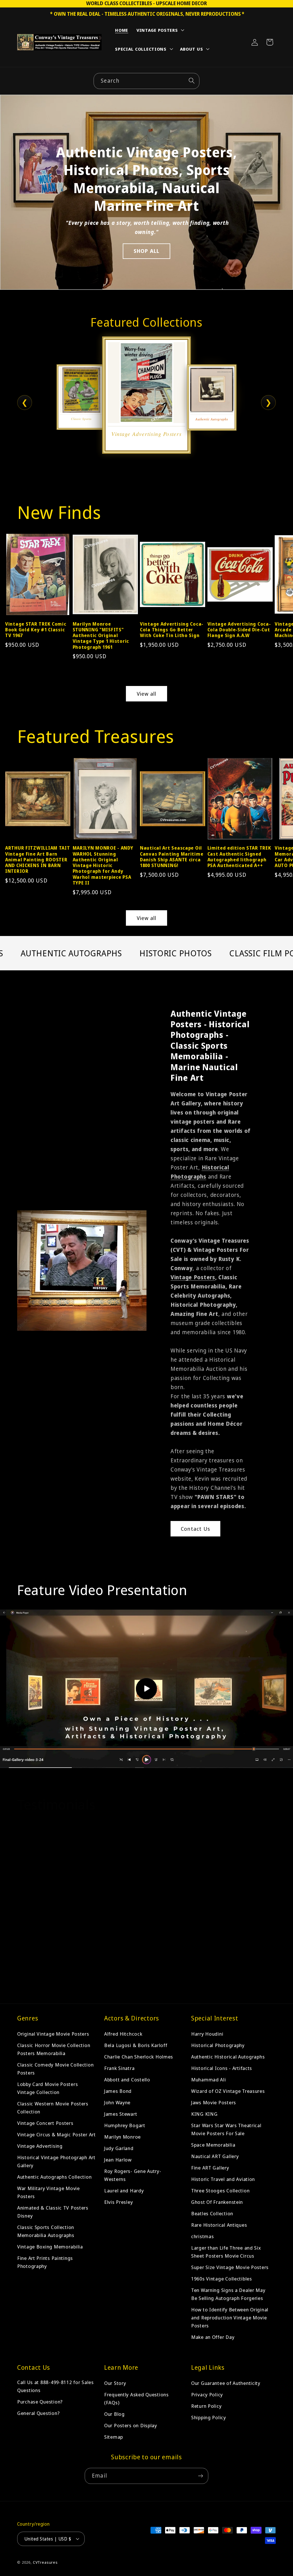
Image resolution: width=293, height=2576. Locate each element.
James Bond (118, 2091)
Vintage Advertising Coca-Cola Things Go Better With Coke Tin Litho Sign (172, 630)
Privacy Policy (207, 2394)
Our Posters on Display (131, 2425)
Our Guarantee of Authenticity (226, 2383)
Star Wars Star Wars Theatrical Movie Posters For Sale (226, 2129)
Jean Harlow (118, 2160)
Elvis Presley (118, 2202)
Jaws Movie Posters (214, 2102)
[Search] (192, 81)
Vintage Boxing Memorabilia (50, 2247)
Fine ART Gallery (210, 2168)
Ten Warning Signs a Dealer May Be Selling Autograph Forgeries (228, 2294)
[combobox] (146, 81)
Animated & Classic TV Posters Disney (53, 2212)
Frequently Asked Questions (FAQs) (136, 2398)
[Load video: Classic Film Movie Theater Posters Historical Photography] (146, 1689)
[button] (160, 31)
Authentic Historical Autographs (228, 2057)
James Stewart (121, 2114)
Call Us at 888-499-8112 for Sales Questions (56, 2386)
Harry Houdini (207, 2034)
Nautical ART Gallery (215, 2156)
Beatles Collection (212, 2213)
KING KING (204, 2114)
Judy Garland (119, 2148)
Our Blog (114, 2414)
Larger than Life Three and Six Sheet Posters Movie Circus (226, 2252)
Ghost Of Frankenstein (217, 2202)
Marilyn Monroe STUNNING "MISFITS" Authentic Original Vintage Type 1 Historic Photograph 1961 (101, 635)
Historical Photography (218, 2045)
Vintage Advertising (40, 2146)
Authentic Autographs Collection (54, 2177)
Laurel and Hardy (124, 2191)
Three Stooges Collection (220, 2191)
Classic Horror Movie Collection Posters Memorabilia (54, 2049)
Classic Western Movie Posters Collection (53, 2108)
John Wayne (117, 2102)
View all (147, 694)
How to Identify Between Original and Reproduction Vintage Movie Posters (230, 2318)
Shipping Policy (209, 2417)
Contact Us (195, 1529)
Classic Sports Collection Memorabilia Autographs (46, 2231)
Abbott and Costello (127, 2080)
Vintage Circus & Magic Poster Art (57, 2134)
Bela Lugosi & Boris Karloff (136, 2045)
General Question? (38, 2413)
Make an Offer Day (213, 2337)
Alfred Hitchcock (123, 2034)
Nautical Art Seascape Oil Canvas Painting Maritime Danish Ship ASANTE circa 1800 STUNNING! (172, 857)
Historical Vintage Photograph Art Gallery (56, 2161)
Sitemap (114, 2437)
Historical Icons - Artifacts (222, 2068)
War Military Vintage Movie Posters (48, 2192)
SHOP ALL (147, 251)
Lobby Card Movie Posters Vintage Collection (47, 2088)
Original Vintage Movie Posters (53, 2034)
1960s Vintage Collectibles (222, 2279)
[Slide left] (12, 584)
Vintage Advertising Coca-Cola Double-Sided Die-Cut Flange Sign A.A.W (239, 630)
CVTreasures (45, 2562)
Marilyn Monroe (122, 2137)
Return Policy (206, 2406)
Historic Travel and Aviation (223, 2179)
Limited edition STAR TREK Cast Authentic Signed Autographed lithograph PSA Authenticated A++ (239, 857)
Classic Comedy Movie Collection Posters (55, 2069)
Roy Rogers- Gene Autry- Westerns (133, 2175)
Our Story (115, 2383)
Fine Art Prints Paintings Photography (45, 2262)
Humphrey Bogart (125, 2125)
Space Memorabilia (213, 2145)
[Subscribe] (200, 2476)
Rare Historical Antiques (219, 2225)
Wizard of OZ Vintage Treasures (228, 2091)
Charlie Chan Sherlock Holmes (139, 2057)
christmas (202, 2236)
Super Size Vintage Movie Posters (230, 2267)
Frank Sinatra (119, 2068)
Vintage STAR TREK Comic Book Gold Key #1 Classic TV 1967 (36, 630)
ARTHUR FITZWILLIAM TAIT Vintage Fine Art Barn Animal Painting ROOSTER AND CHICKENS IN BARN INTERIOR (38, 859)
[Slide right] (281, 584)
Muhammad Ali (209, 2080)
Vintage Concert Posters (45, 2123)
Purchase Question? (40, 2402)
